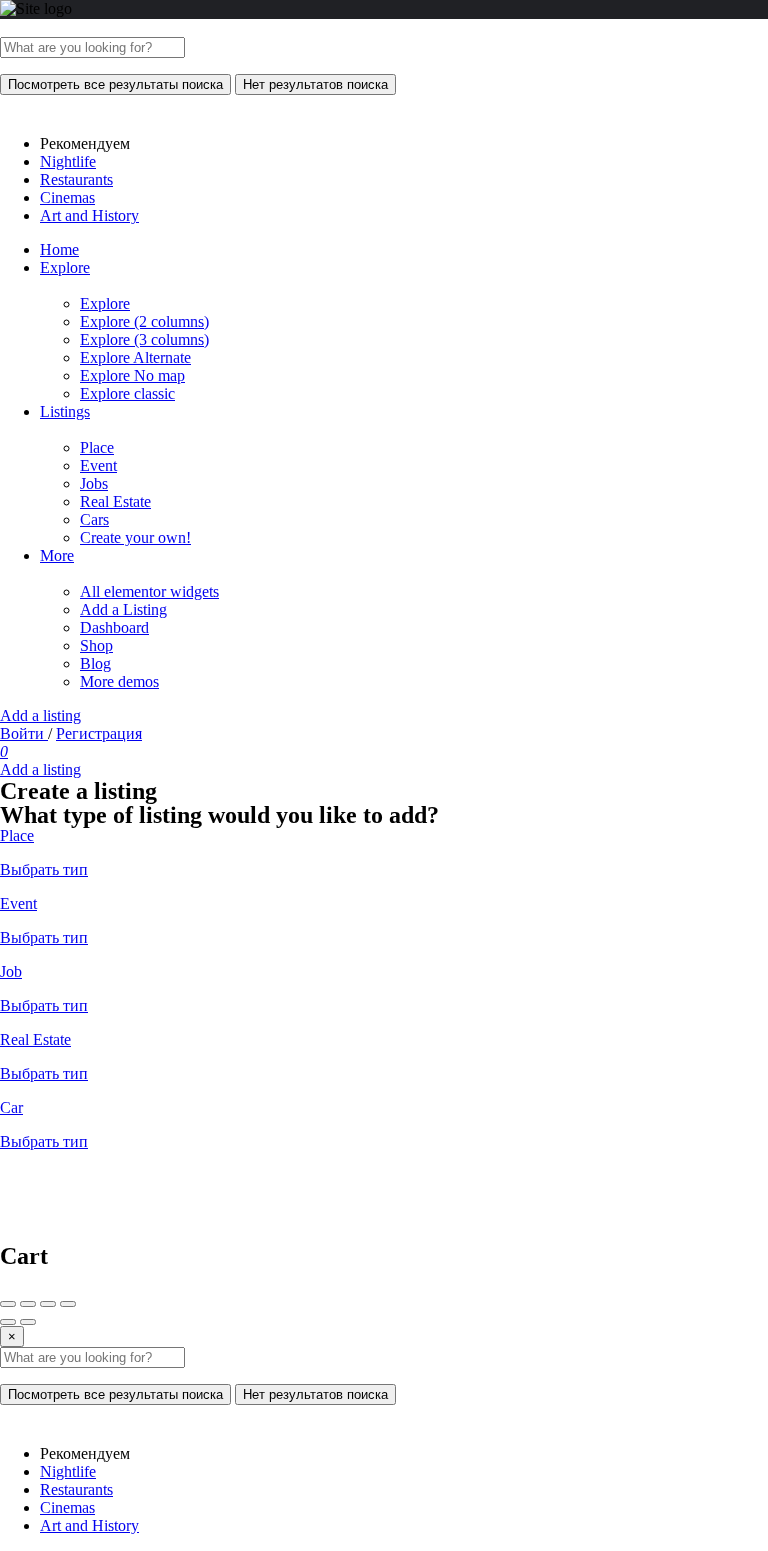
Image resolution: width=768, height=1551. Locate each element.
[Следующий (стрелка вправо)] (28, 1322)
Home (59, 249)
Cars (94, 519)
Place (97, 447)
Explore (65, 267)
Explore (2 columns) (144, 321)
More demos (119, 681)
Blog (95, 663)
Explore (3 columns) (144, 339)
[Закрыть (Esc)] (8, 1304)
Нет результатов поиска (315, 84)
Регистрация (99, 733)
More (57, 555)
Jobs (94, 483)
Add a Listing (123, 609)
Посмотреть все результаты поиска (115, 84)
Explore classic (127, 393)
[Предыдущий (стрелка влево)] (8, 1322)
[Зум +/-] (68, 1304)
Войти (24, 733)
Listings (65, 411)
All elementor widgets (149, 591)
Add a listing (40, 715)
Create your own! (135, 537)
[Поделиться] (28, 1304)
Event (98, 465)
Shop (96, 645)
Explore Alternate (135, 357)
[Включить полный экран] (48, 1304)
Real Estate (115, 501)
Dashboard (114, 627)
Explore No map (132, 375)
